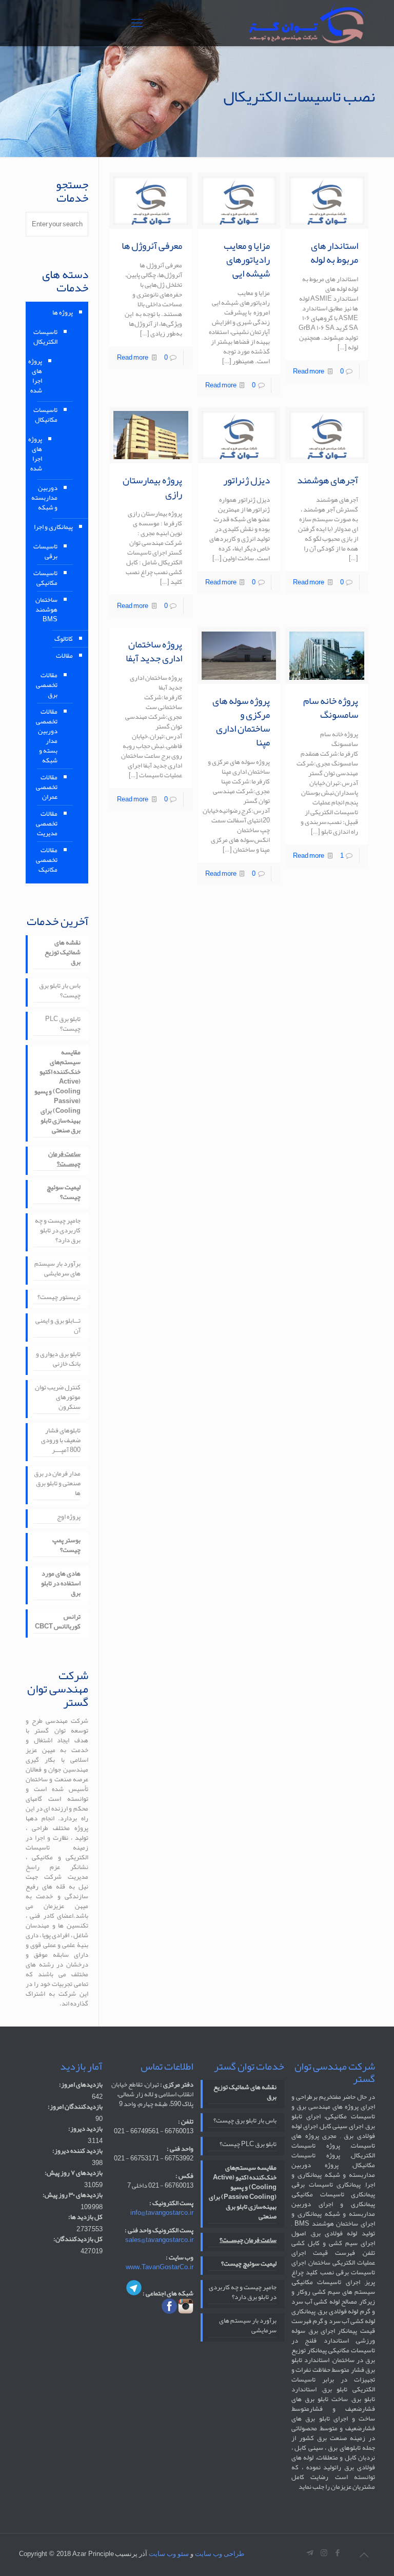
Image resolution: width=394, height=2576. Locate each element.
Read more (309, 371)
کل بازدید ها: (85, 2217)
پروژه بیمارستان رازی (152, 487)
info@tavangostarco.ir (162, 2213)
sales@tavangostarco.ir (159, 2240)
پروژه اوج (69, 1518)
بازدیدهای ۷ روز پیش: (74, 2173)
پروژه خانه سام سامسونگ (331, 708)
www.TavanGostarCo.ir (160, 2267)
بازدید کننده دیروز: (77, 2151)
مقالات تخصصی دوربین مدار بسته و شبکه (47, 736)
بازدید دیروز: (85, 2129)
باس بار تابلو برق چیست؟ (60, 991)
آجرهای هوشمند (328, 480)
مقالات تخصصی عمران (47, 787)
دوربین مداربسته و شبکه (47, 498)
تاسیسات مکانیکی (47, 578)
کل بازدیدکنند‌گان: (78, 2239)
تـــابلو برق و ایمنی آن (58, 1326)
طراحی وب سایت (220, 2554)
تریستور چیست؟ (59, 1298)
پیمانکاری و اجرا (53, 527)
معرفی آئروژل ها (152, 246)
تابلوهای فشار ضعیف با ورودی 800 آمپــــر (61, 1441)
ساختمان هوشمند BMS (47, 609)
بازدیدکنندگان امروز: (75, 2107)
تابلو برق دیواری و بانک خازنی (58, 1360)
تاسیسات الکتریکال (47, 337)
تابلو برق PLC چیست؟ (63, 1025)
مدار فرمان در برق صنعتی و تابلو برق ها (57, 1484)
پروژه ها (63, 312)
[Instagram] (324, 2553)
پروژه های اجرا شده (41, 376)
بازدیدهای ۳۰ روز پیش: (73, 2195)
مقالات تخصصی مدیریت (47, 823)
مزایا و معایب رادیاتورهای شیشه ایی (247, 260)
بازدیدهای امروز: (81, 2085)
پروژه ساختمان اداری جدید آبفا (154, 651)
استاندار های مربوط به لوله (334, 253)
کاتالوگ (64, 639)
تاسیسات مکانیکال (47, 415)
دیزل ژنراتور (247, 480)
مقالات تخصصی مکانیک (47, 860)
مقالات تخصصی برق (47, 685)
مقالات (64, 656)
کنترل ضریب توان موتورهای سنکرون (58, 1398)
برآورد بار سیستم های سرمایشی (57, 1270)
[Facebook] (338, 2553)
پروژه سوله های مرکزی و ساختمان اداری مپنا (241, 722)
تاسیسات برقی (47, 551)
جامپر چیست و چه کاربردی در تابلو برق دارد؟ (58, 1231)
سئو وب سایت (169, 2554)
